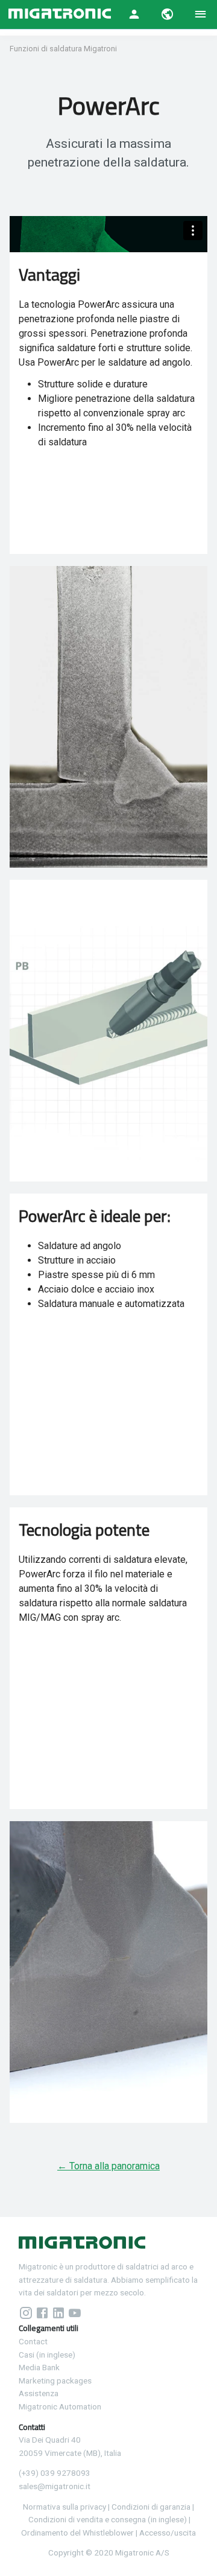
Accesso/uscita (168, 2533)
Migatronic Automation (60, 2406)
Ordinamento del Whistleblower (77, 2533)
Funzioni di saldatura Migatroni (63, 49)
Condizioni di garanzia (151, 2507)
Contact (33, 2341)
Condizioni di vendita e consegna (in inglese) (108, 2519)
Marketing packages (55, 2380)
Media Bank (39, 2367)
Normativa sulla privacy (64, 2507)
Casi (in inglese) (47, 2355)
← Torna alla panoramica (108, 2166)
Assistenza (39, 2393)
